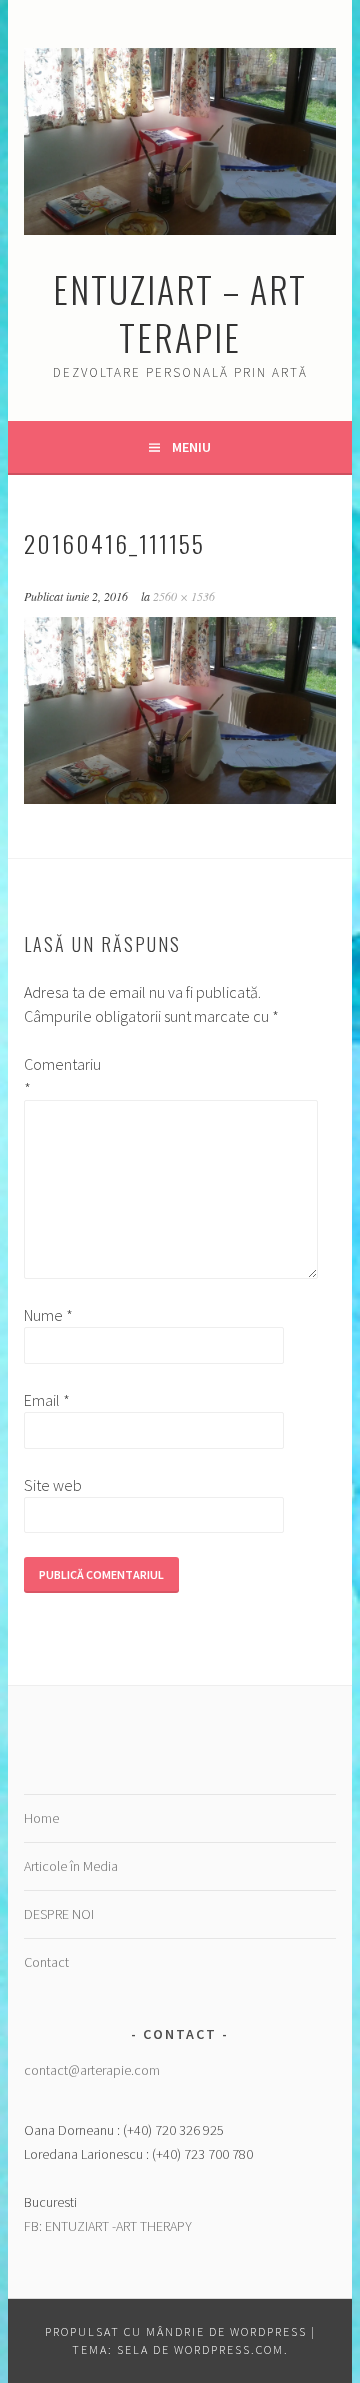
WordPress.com (229, 2349)
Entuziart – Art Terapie (180, 312)
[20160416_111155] (179, 798)
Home (41, 1818)
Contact (46, 1962)
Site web (53, 1485)
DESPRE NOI (59, 1914)
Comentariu (56, 1076)
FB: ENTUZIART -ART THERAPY (108, 2226)
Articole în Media (71, 1866)
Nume (48, 1315)
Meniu (191, 447)
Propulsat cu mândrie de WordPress (176, 2331)
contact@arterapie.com (92, 2070)
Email (47, 1400)
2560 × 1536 (184, 596)
